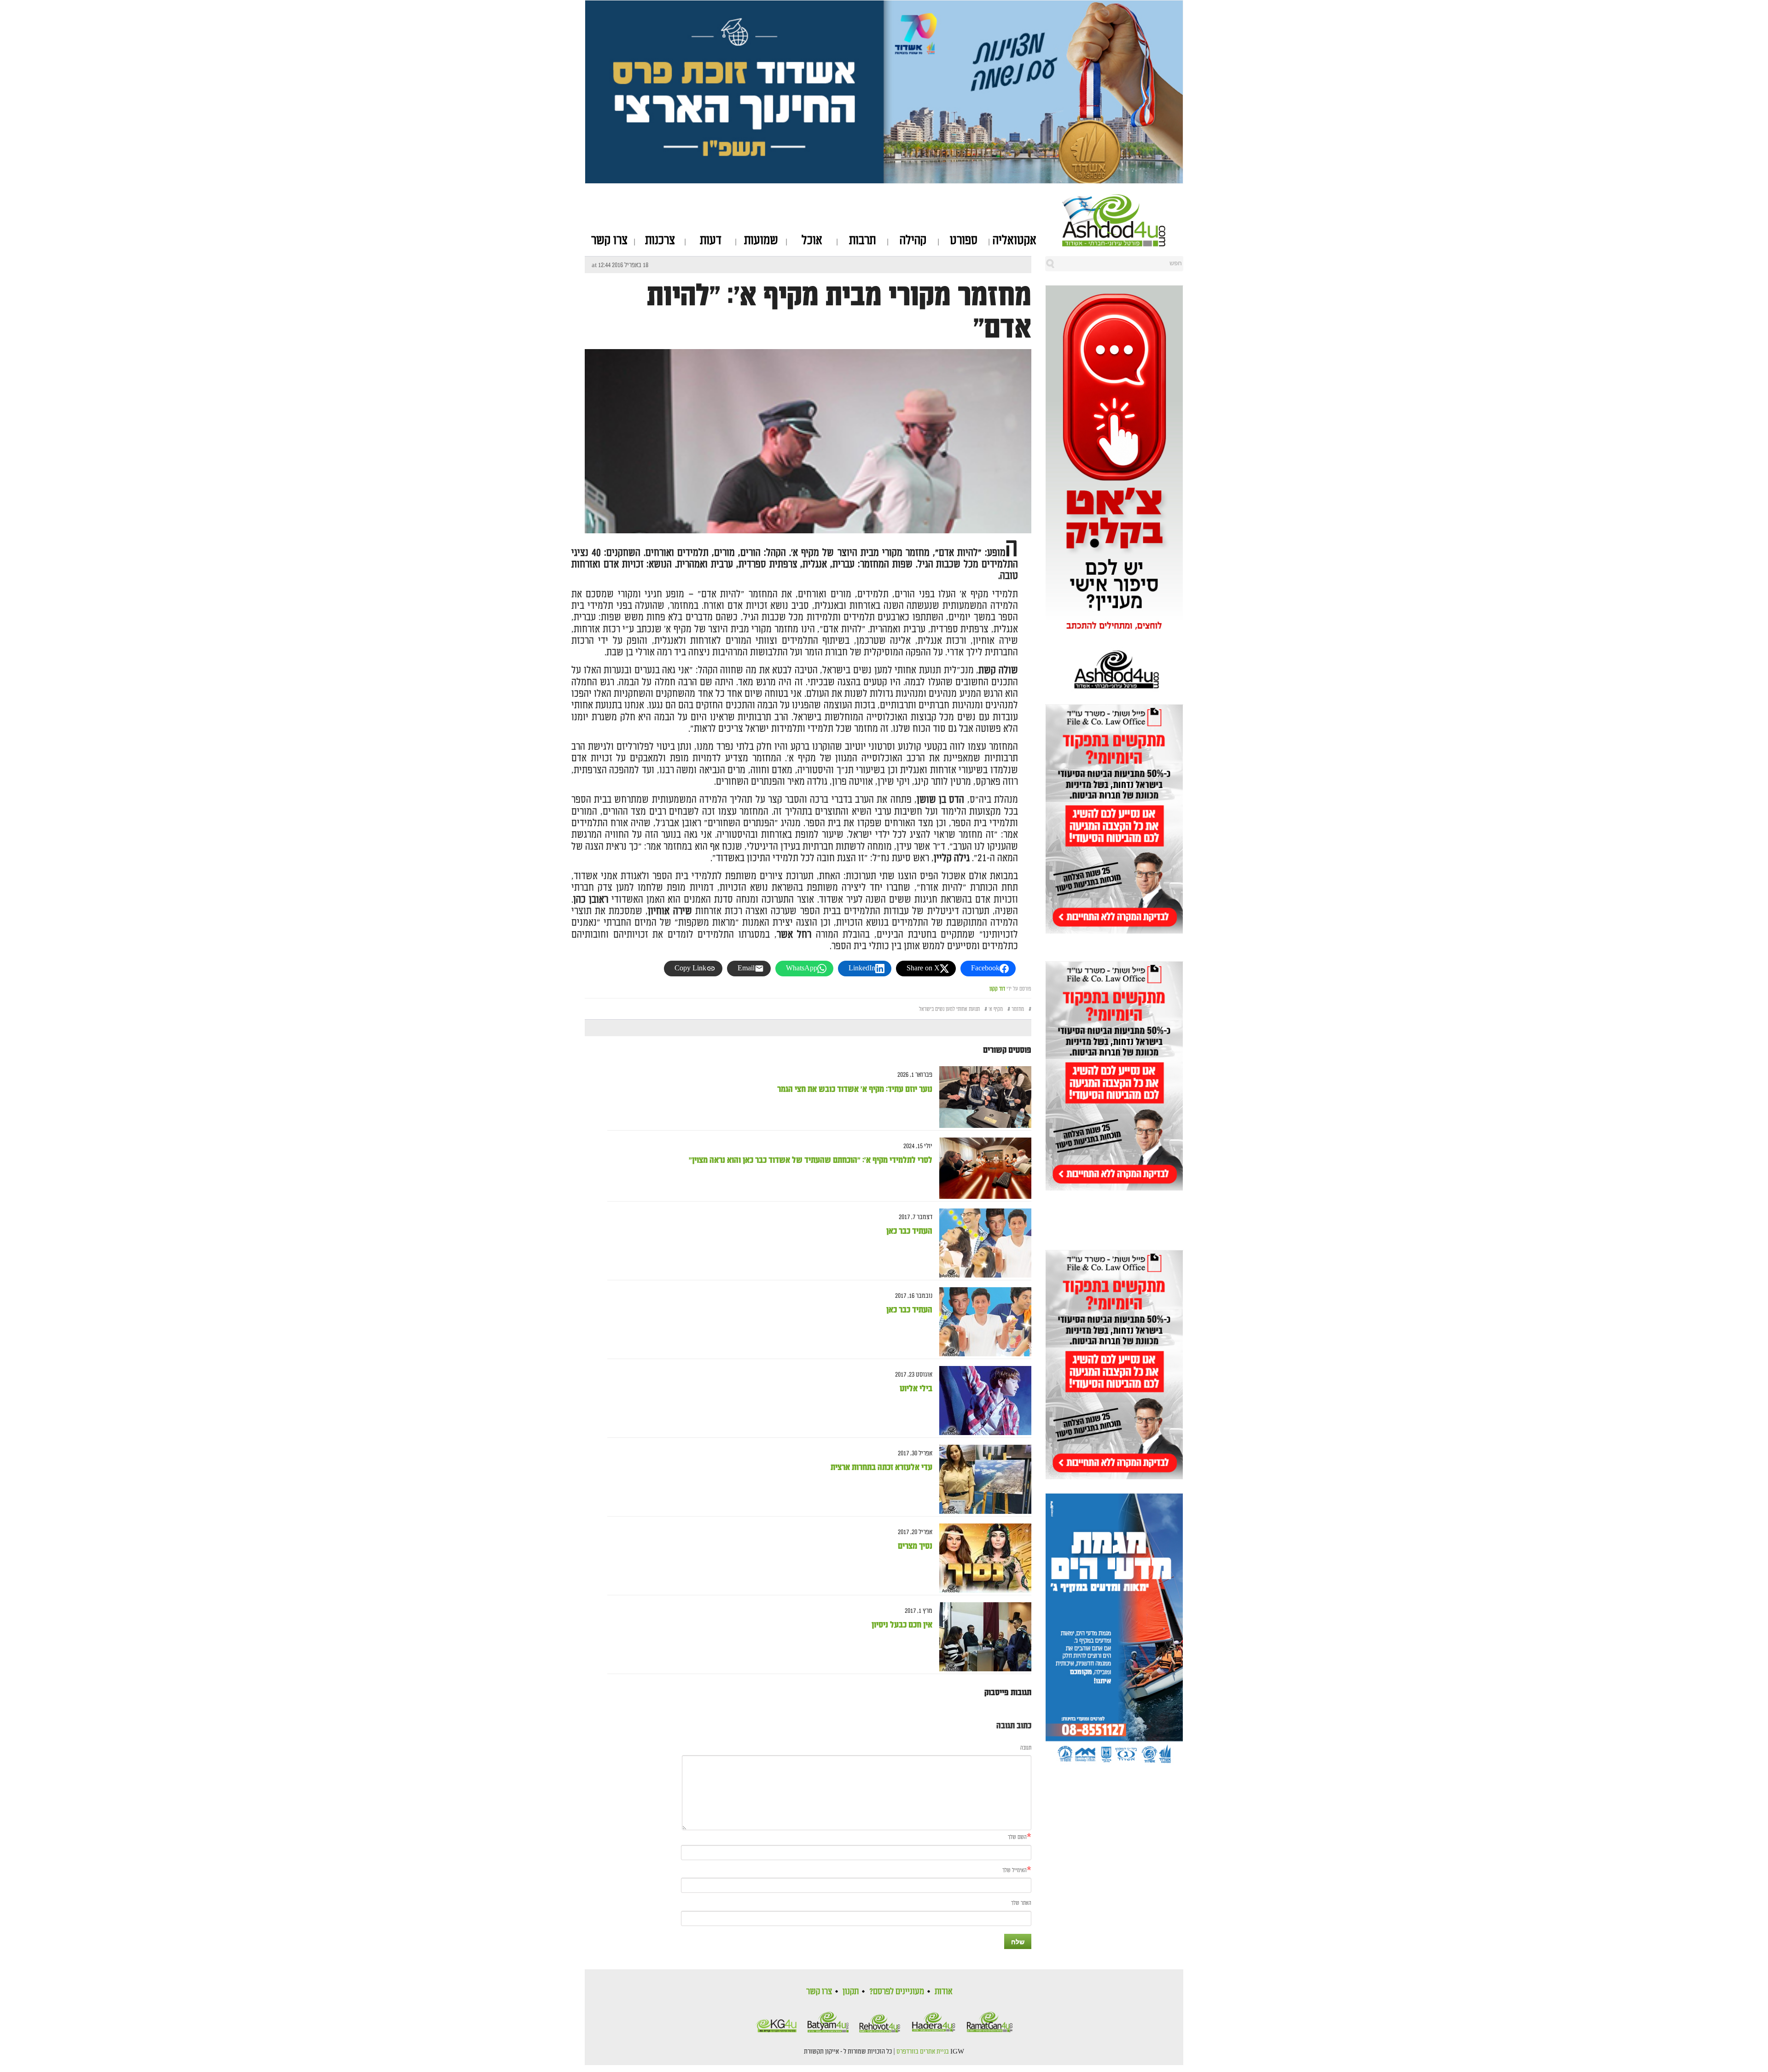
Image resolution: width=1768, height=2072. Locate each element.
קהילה (913, 240)
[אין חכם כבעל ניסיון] (982, 1637)
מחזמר (1018, 1009)
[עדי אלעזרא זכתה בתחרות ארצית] (982, 1480)
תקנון (851, 1991)
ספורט (964, 240)
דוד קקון (997, 989)
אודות (944, 1991)
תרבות (862, 240)
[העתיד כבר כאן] (982, 1243)
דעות (711, 240)
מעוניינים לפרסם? (897, 1991)
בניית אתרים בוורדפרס (923, 2052)
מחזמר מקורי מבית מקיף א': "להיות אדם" (839, 312)
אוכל (812, 240)
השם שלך (1017, 1837)
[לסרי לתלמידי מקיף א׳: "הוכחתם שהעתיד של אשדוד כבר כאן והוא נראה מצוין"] (982, 1168)
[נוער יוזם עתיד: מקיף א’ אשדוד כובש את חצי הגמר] (982, 1097)
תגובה (1026, 1748)
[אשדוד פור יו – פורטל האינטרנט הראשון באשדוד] (1123, 220)
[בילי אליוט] (982, 1401)
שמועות (761, 240)
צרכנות (660, 240)
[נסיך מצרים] (982, 1558)
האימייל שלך (1015, 1871)
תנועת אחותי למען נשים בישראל (949, 1009)
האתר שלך (1021, 1903)
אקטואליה (1015, 240)
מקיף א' (996, 1009)
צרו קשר (609, 240)
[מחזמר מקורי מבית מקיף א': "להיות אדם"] (808, 525)
